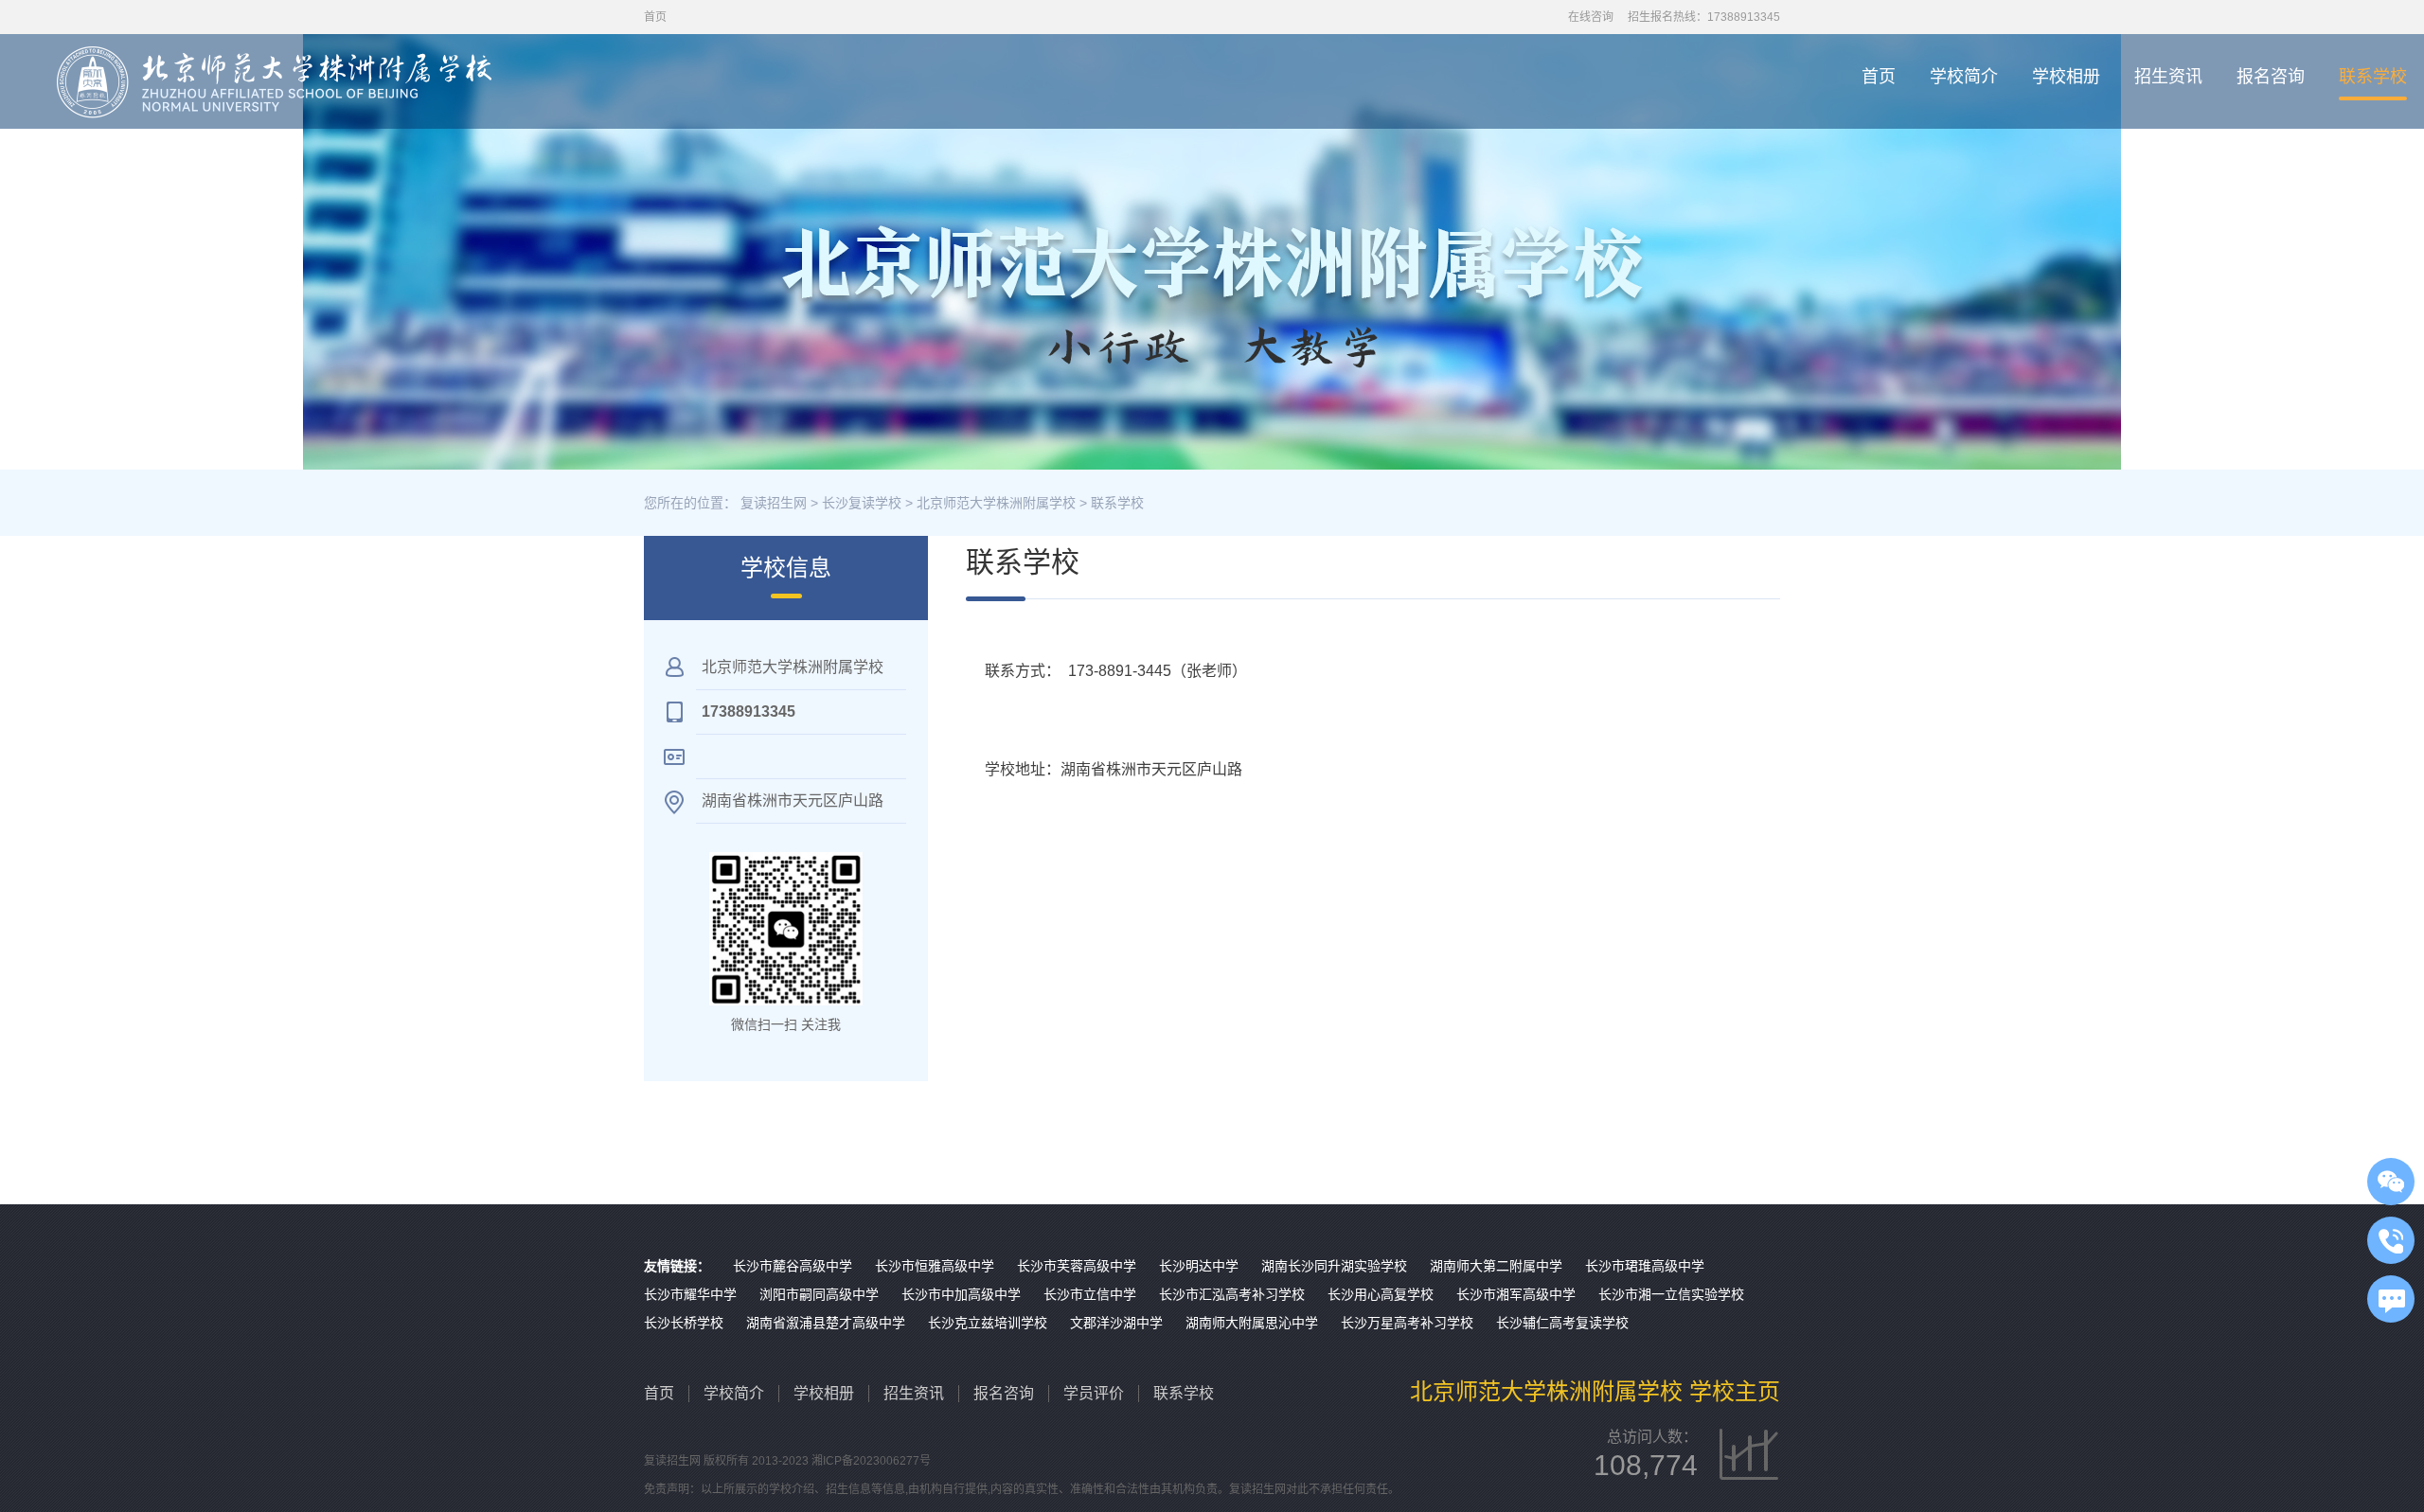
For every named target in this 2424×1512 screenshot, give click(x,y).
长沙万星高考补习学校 (1407, 1323)
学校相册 (2066, 77)
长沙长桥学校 (684, 1323)
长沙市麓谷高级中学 (793, 1266)
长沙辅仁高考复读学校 (1562, 1323)
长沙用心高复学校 (1381, 1294)
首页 (1879, 77)
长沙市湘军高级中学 (1516, 1294)
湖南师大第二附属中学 (1496, 1266)
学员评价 (1094, 1393)
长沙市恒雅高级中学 (935, 1266)
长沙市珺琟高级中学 (1645, 1266)
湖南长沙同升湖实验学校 (1334, 1266)
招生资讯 (2168, 77)
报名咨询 (2271, 77)
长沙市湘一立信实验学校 (1671, 1294)
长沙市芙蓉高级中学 (1077, 1266)
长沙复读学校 (862, 503)
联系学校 (2373, 77)
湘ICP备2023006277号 (871, 1461)
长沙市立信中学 (1090, 1294)
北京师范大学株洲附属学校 (996, 503)
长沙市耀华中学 (690, 1294)
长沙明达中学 (1199, 1266)
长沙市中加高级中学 (961, 1294)
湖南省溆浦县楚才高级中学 (826, 1323)
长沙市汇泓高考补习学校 (1232, 1294)
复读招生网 (774, 503)
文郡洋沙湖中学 (1116, 1323)
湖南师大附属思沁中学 (1252, 1323)
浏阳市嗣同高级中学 (819, 1294)
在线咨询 (1591, 17)
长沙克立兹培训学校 (988, 1323)
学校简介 (1964, 77)
